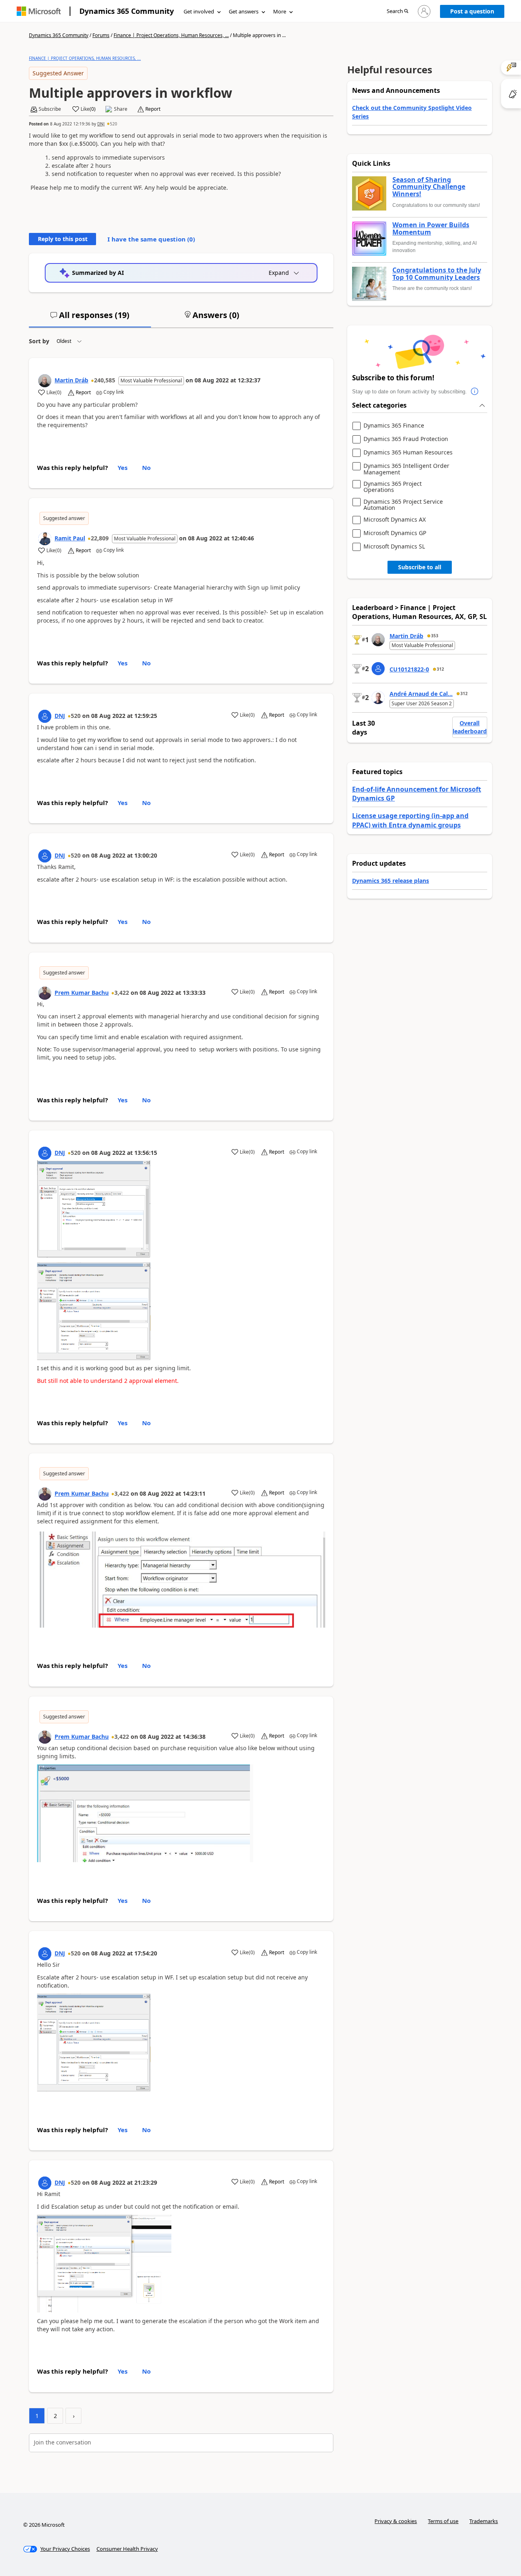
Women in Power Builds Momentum (431, 229)
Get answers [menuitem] (244, 11)
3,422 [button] (122, 993)
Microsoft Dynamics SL (394, 547)
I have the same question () (151, 239)
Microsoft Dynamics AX (395, 520)
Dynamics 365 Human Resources (408, 453)
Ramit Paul (70, 538)
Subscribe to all (420, 567)
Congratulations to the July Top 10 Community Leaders (437, 274)
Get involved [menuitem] (199, 11)
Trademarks (484, 2521)
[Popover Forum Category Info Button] (475, 392)
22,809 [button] (100, 538)
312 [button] (440, 669)
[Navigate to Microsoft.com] (39, 11)
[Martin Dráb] (45, 381)
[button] (397, 12)
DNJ (101, 124)
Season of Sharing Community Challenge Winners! (429, 187)
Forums (101, 35)
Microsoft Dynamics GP (395, 533)
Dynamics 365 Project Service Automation (403, 505)
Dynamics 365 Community (127, 11)
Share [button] (121, 109)
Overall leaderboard (470, 727)
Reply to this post (63, 239)
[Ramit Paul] (45, 539)
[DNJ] (45, 716)
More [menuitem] (280, 11)
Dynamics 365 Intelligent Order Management (406, 469)
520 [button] (114, 124)
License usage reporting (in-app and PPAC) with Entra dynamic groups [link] (410, 820)
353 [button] (435, 636)
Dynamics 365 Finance (394, 426)
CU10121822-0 (409, 669)
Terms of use (443, 2521)
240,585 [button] (105, 380)
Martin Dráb (71, 380)
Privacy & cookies (396, 2521)
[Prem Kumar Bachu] (45, 993)
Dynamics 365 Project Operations (393, 487)
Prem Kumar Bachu (82, 993)
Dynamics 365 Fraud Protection (406, 439)
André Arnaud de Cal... (421, 694)
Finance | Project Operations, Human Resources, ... (171, 35)
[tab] (90, 318)
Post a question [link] (472, 11)
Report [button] (153, 109)
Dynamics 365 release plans (391, 881)
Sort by (39, 341)
